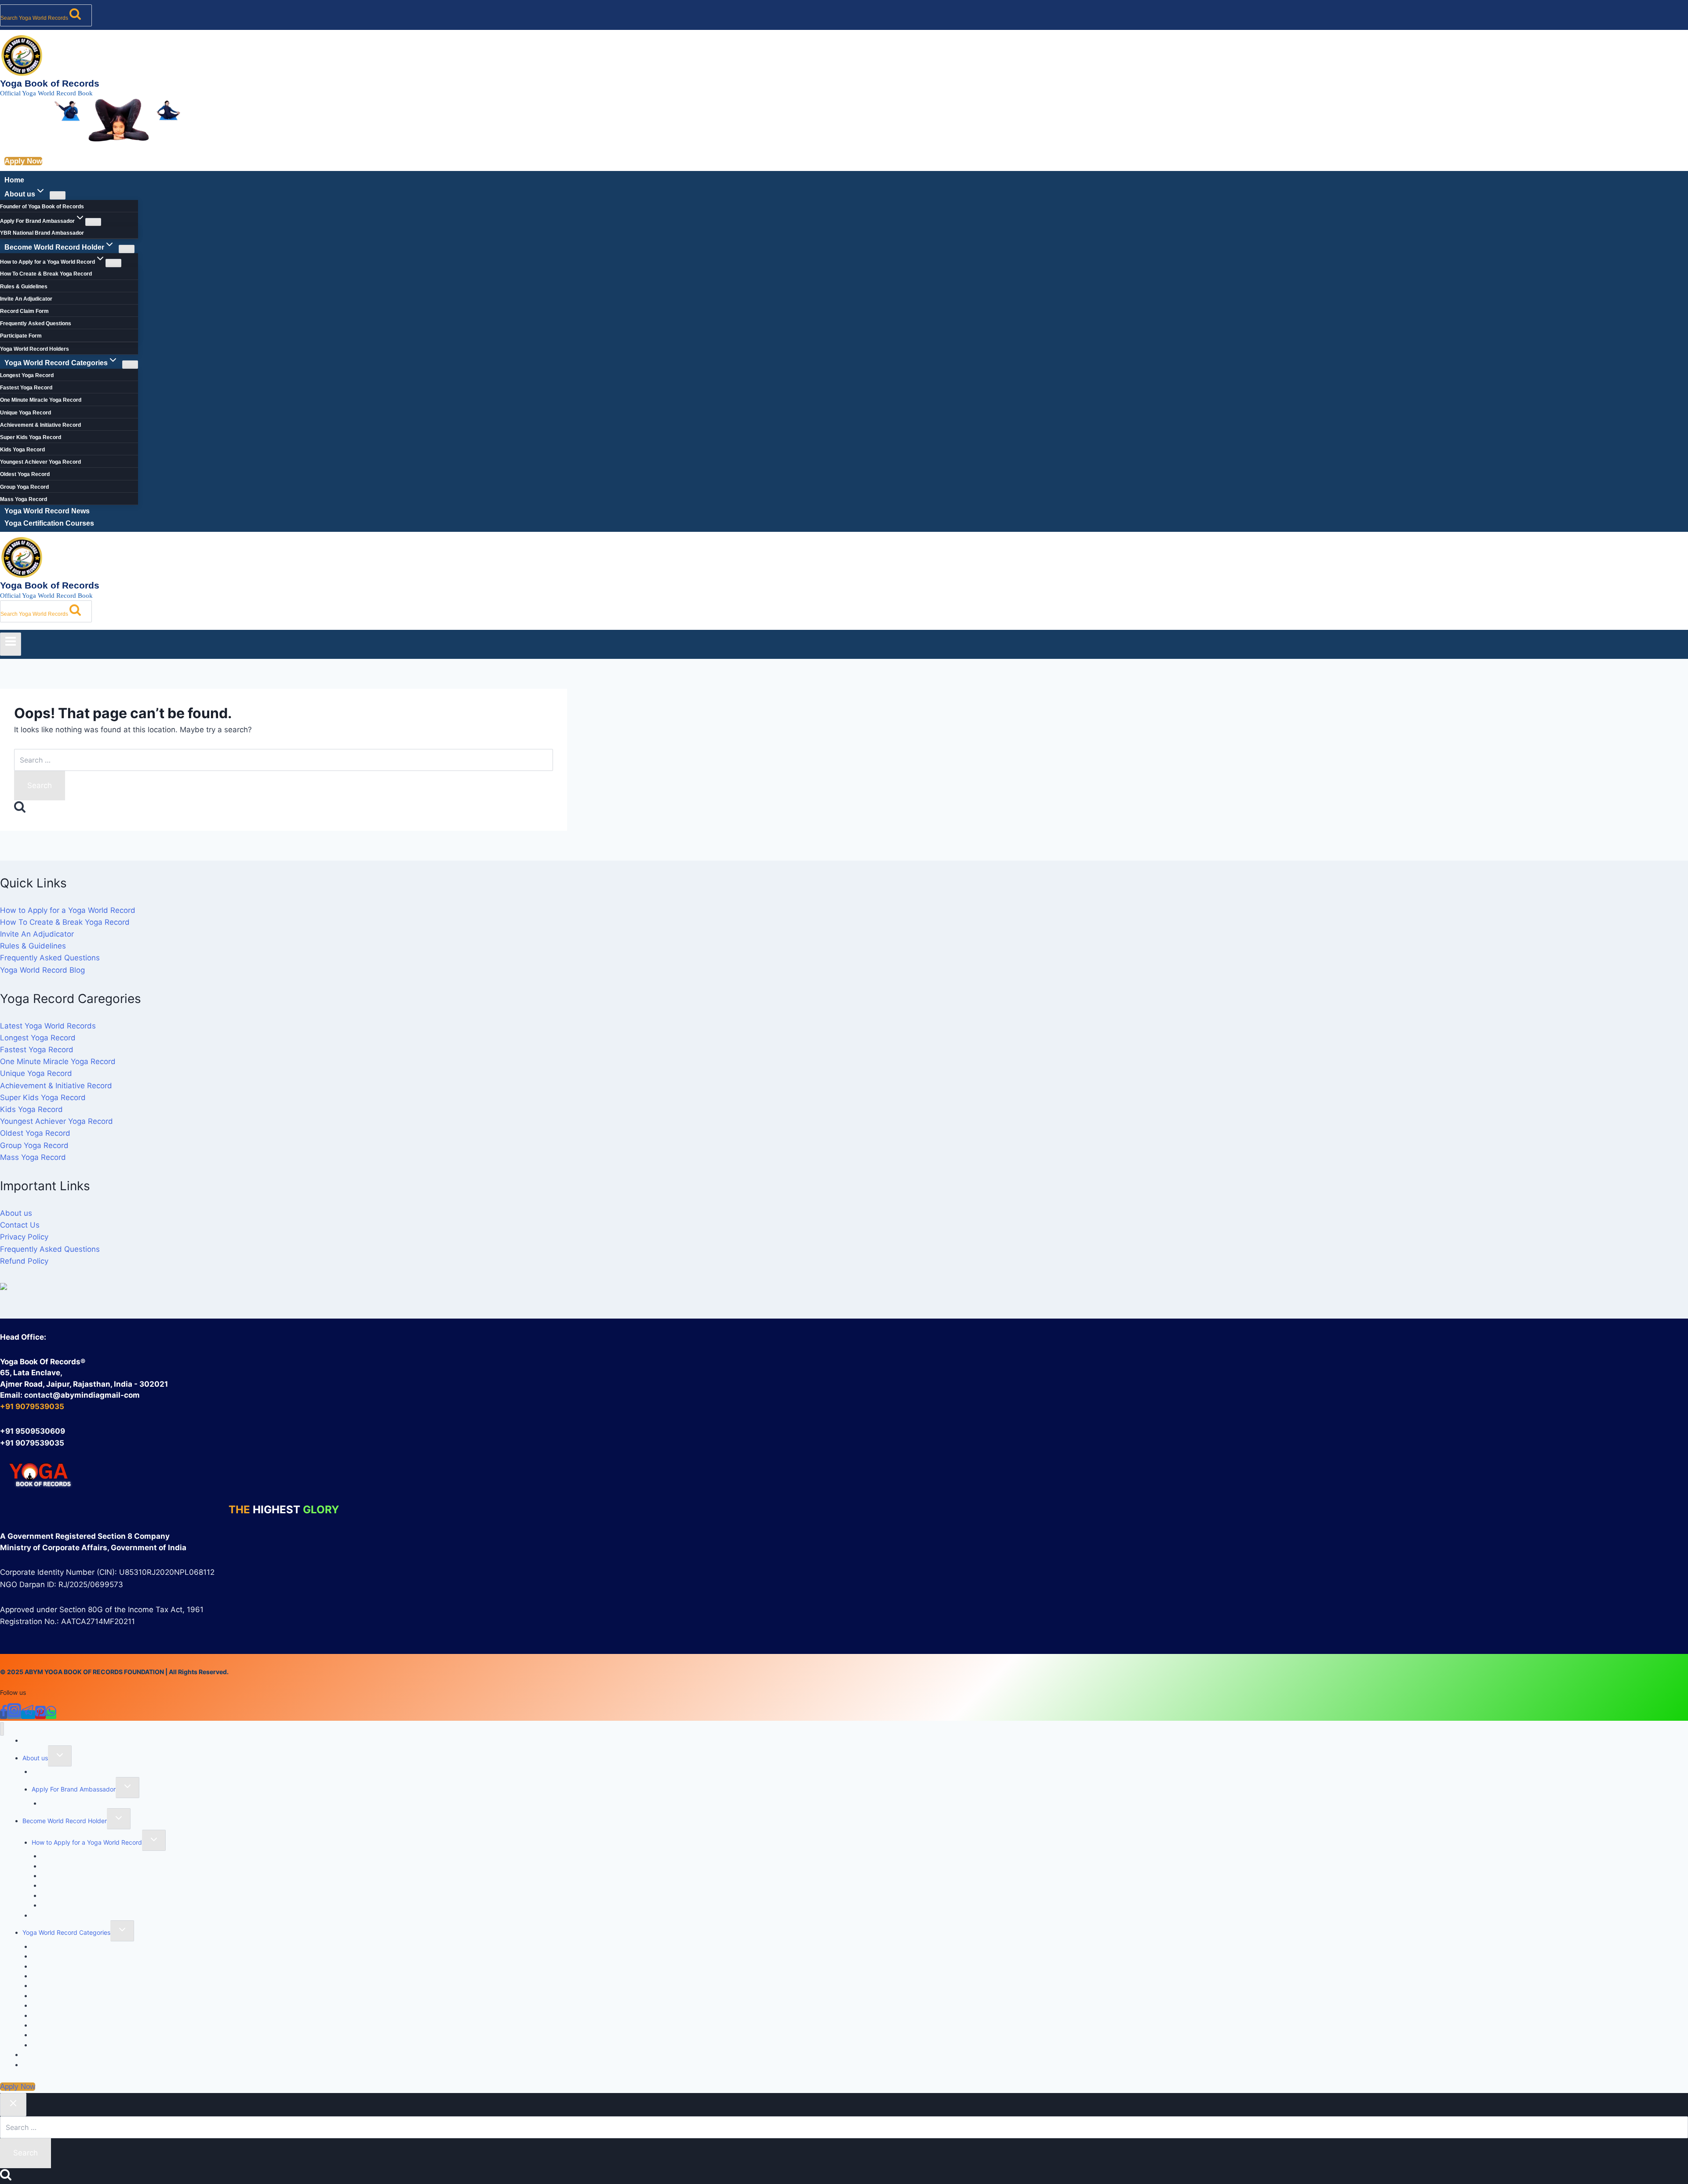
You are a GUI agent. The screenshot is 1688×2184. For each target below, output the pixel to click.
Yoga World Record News (47, 511)
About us (16, 1213)
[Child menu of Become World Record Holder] (127, 249)
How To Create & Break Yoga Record (46, 274)
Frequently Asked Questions (36, 323)
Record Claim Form (24, 311)
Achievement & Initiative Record (40, 425)
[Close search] (13, 2105)
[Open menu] (11, 644)
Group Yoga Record (24, 487)
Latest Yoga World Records (48, 1026)
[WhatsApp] (51, 1715)
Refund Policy (24, 1261)
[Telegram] (28, 1715)
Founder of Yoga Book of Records (42, 207)
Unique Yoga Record (25, 413)
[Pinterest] (40, 1715)
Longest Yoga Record (27, 375)
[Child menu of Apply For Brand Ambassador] (93, 222)
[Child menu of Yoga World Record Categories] (130, 365)
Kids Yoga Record (22, 450)
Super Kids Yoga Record (31, 437)
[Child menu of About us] (58, 195)
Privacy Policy (24, 1237)
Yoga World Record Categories (66, 1932)
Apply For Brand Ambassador (74, 1789)
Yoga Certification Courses (49, 523)
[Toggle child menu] (60, 1756)
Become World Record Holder (65, 1821)
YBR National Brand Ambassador (42, 233)
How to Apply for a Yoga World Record (68, 910)
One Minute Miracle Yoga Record (41, 400)
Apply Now (23, 161)
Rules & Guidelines (24, 287)
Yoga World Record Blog (42, 970)
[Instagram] (14, 1715)
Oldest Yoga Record (25, 474)
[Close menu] (2, 1729)
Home (14, 180)
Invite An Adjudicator (26, 299)
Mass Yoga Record (24, 499)
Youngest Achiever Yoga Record (40, 462)
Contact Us (20, 1225)
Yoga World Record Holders (35, 349)
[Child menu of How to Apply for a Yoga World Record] (113, 263)
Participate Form (21, 336)
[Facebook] (4, 1715)
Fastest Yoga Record (26, 388)
